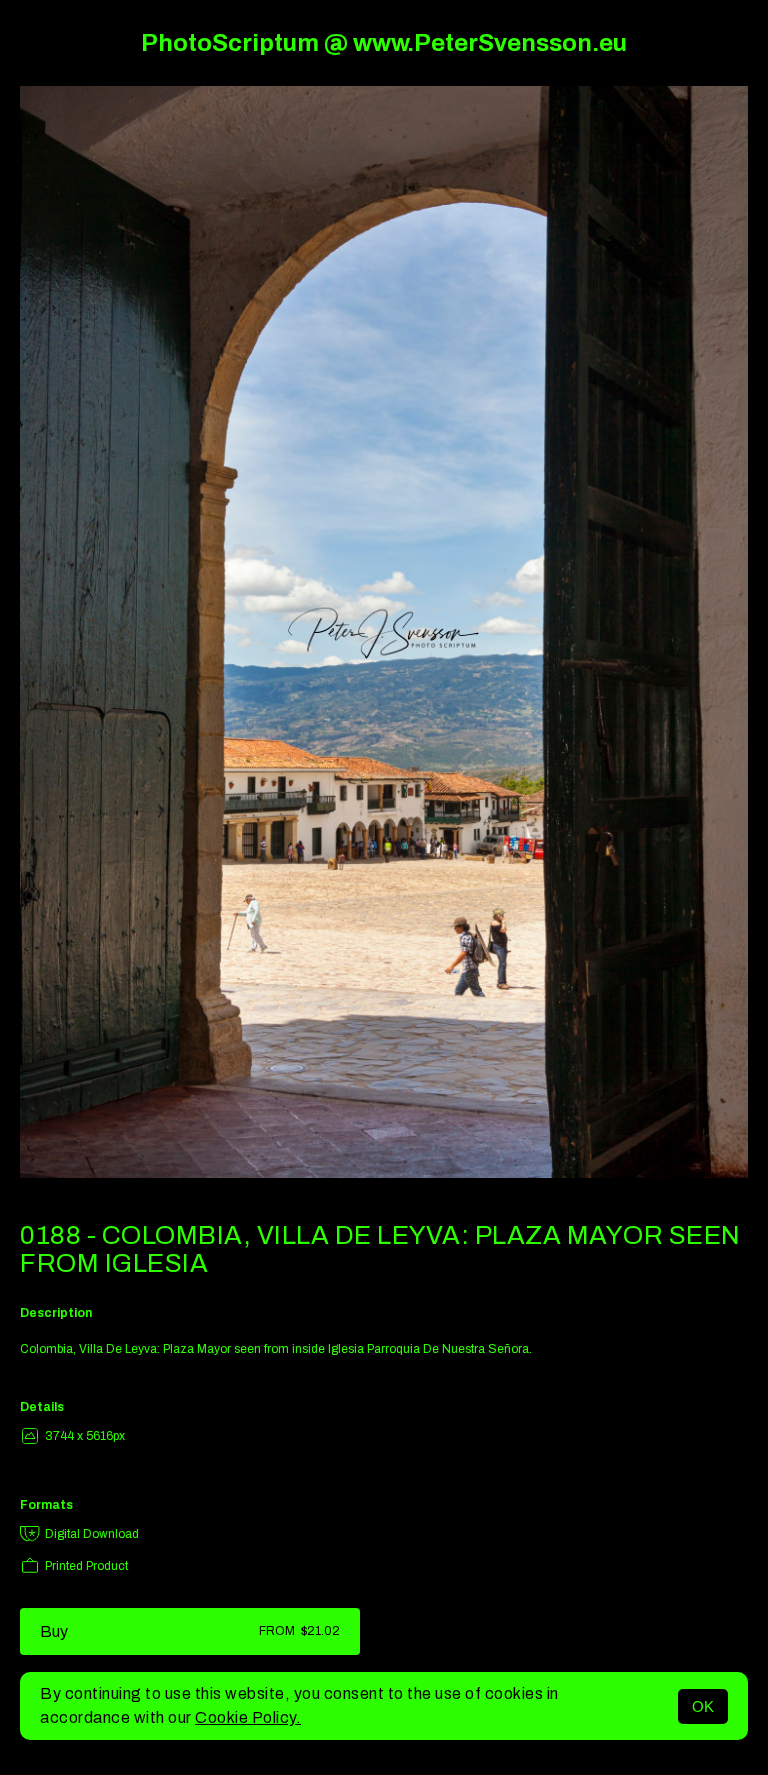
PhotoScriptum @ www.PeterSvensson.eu (384, 43)
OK (703, 1706)
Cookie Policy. (248, 1717)
